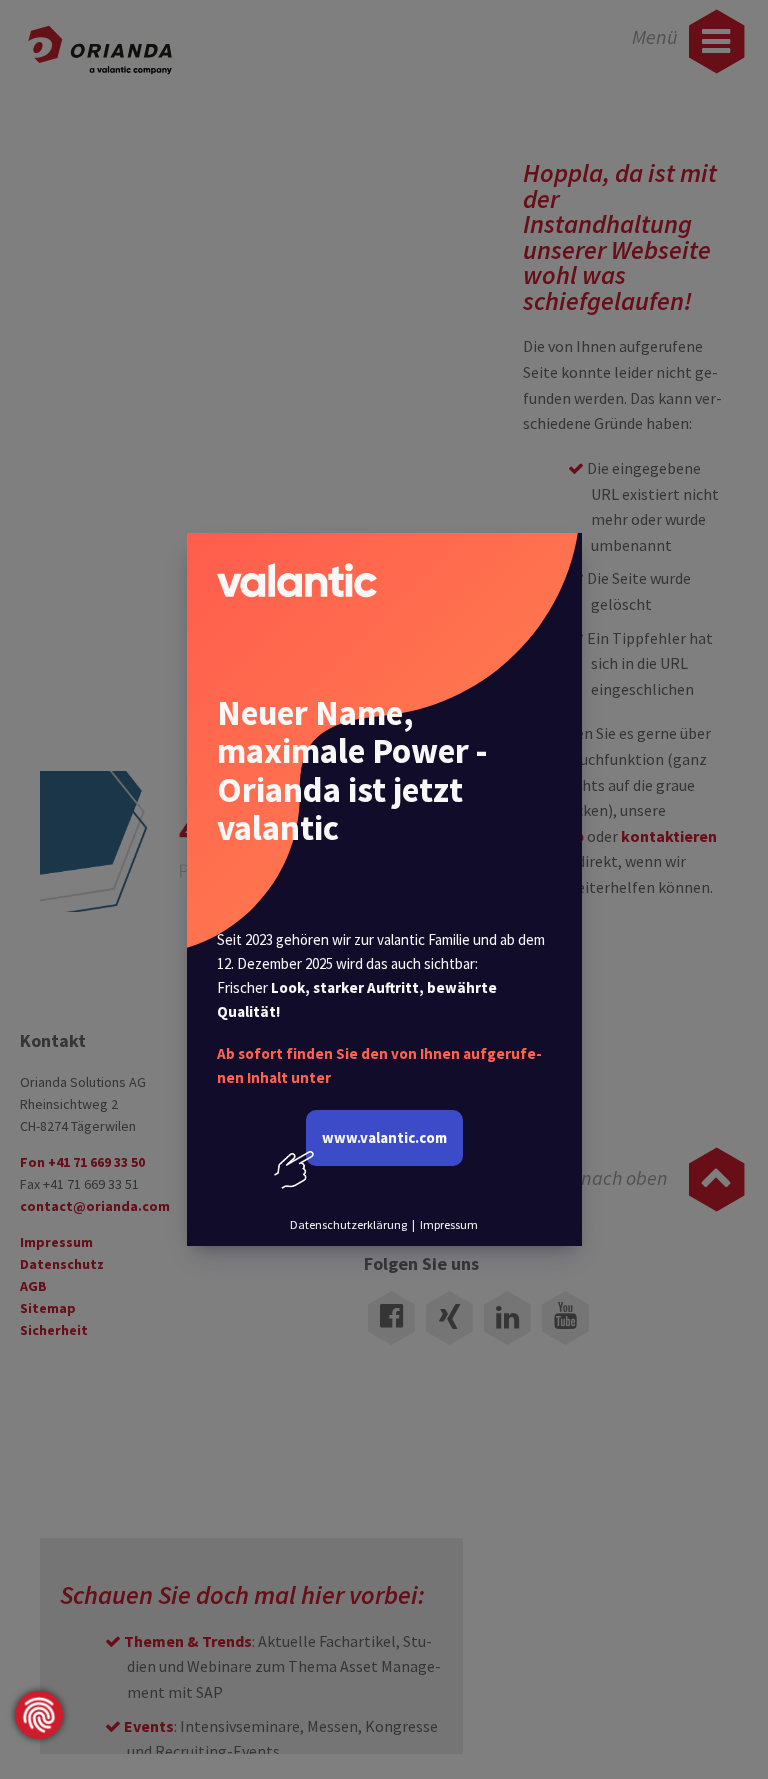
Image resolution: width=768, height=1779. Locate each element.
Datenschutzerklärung (348, 1224)
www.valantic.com (384, 1137)
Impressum (449, 1224)
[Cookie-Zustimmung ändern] (39, 1715)
